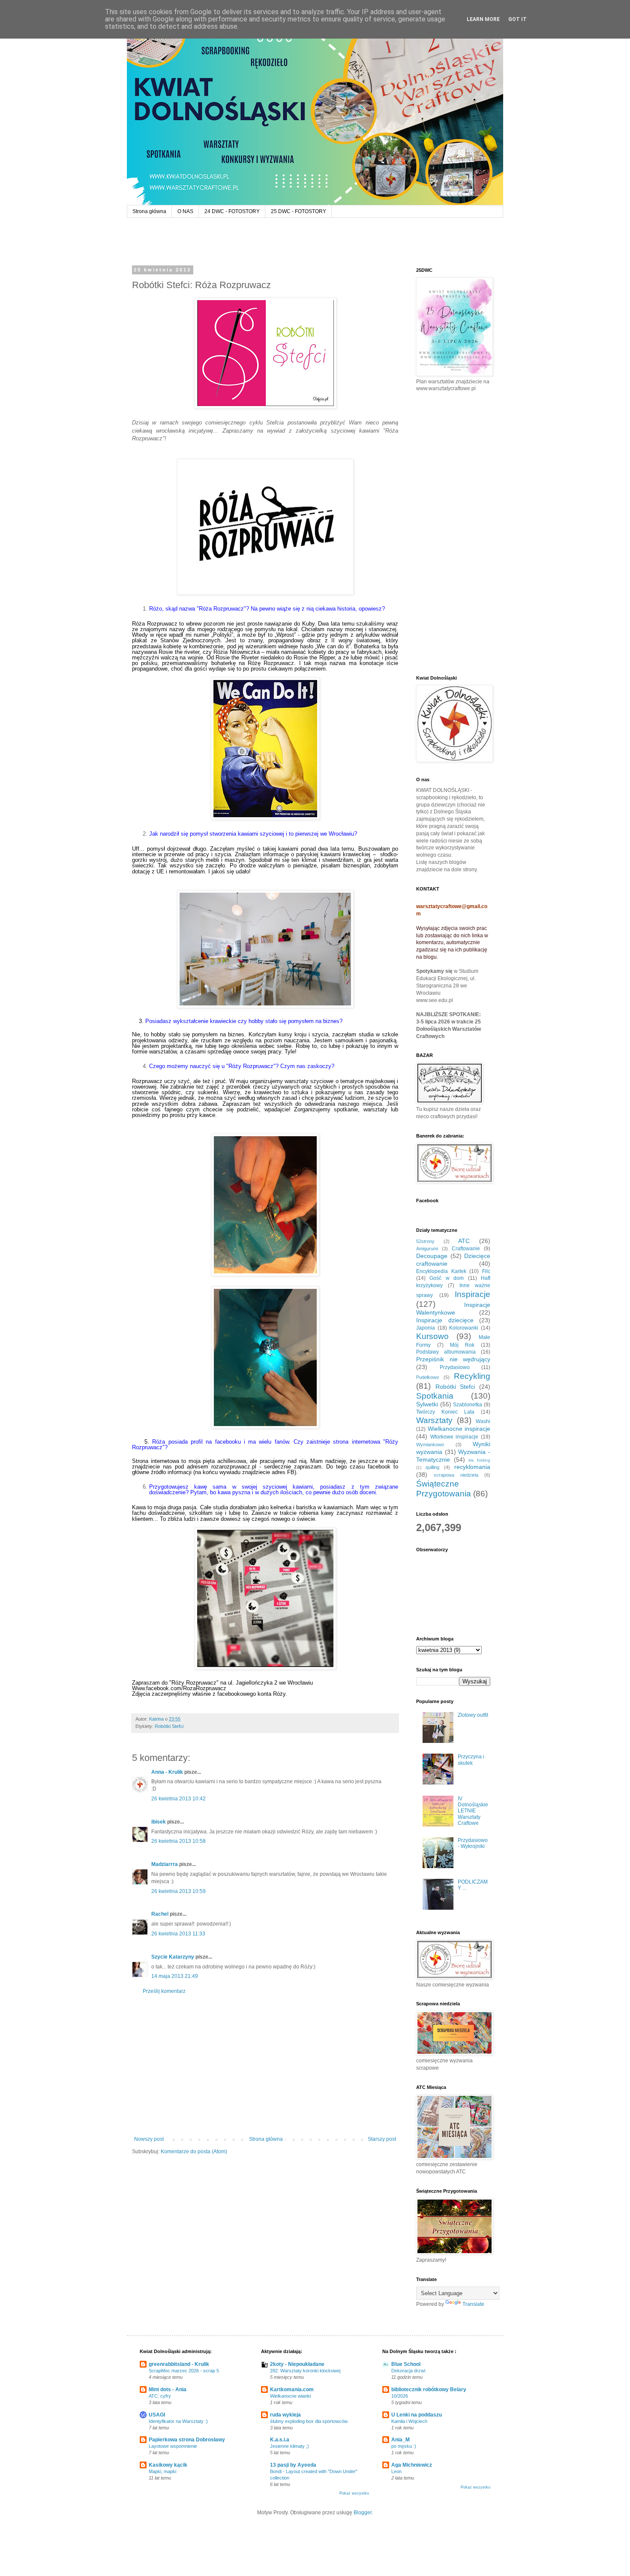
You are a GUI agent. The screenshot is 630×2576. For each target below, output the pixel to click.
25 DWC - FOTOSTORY (298, 211)
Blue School (406, 2364)
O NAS (185, 211)
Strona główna (149, 211)
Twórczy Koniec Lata (445, 1412)
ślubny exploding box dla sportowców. (309, 2421)
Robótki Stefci (169, 1726)
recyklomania (472, 1467)
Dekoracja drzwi (408, 2371)
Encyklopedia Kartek (441, 1271)
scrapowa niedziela (456, 1475)
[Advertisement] (265, 2065)
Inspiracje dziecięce (445, 1320)
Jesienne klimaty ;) (289, 2446)
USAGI (157, 2415)
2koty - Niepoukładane (297, 2364)
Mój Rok (462, 1345)
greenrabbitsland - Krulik (179, 2364)
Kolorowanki (464, 1328)
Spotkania (435, 1396)
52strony (425, 1241)
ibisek (159, 1822)
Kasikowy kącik (168, 2465)
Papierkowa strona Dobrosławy (187, 2440)
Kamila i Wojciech (409, 2421)
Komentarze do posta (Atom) (194, 2152)
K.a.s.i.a (280, 2440)
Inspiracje (472, 1294)
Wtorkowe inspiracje (454, 1437)
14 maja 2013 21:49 (175, 1976)
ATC (464, 1241)
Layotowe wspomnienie (173, 2446)
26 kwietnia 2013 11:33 (178, 1934)
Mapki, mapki (162, 2471)
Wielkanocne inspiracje (459, 1429)
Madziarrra (165, 1864)
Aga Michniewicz (412, 2465)
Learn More (483, 19)
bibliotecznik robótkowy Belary (429, 2389)
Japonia (426, 1328)
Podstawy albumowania (446, 1352)
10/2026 (400, 2396)
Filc (486, 1271)
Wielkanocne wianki (290, 2396)
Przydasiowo (455, 1367)
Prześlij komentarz (164, 1991)
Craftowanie (466, 1249)
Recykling (472, 1376)
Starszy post (382, 2139)
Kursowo (432, 1336)
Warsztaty (434, 1420)
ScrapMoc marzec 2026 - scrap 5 (184, 2371)
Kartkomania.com (292, 2389)
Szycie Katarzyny (173, 1957)
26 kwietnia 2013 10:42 (178, 1799)
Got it (517, 19)
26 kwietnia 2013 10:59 (178, 1891)
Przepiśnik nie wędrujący (453, 1359)
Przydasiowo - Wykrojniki (473, 1843)
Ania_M (400, 2440)
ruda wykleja (285, 2415)
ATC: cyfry (160, 2396)
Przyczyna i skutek (471, 1760)
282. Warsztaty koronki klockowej (305, 2371)
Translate (473, 2304)
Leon (396, 2471)
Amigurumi (427, 1249)
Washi (483, 1421)
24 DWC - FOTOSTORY (232, 211)
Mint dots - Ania (168, 2389)
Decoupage (432, 1256)
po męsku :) (404, 2446)
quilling (432, 1467)
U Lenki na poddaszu (417, 2415)
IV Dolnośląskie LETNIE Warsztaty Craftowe (473, 1811)
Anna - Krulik (167, 1772)
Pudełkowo (427, 1377)
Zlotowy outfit (473, 1715)
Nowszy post (149, 2139)
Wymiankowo (430, 1444)
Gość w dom (447, 1278)
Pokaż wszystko (354, 2493)
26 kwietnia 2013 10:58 (178, 1841)
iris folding (479, 1460)
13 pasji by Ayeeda (293, 2465)
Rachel (160, 1914)
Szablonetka (468, 1405)
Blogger (363, 2513)
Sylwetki (427, 1404)
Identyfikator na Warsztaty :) (178, 2421)
